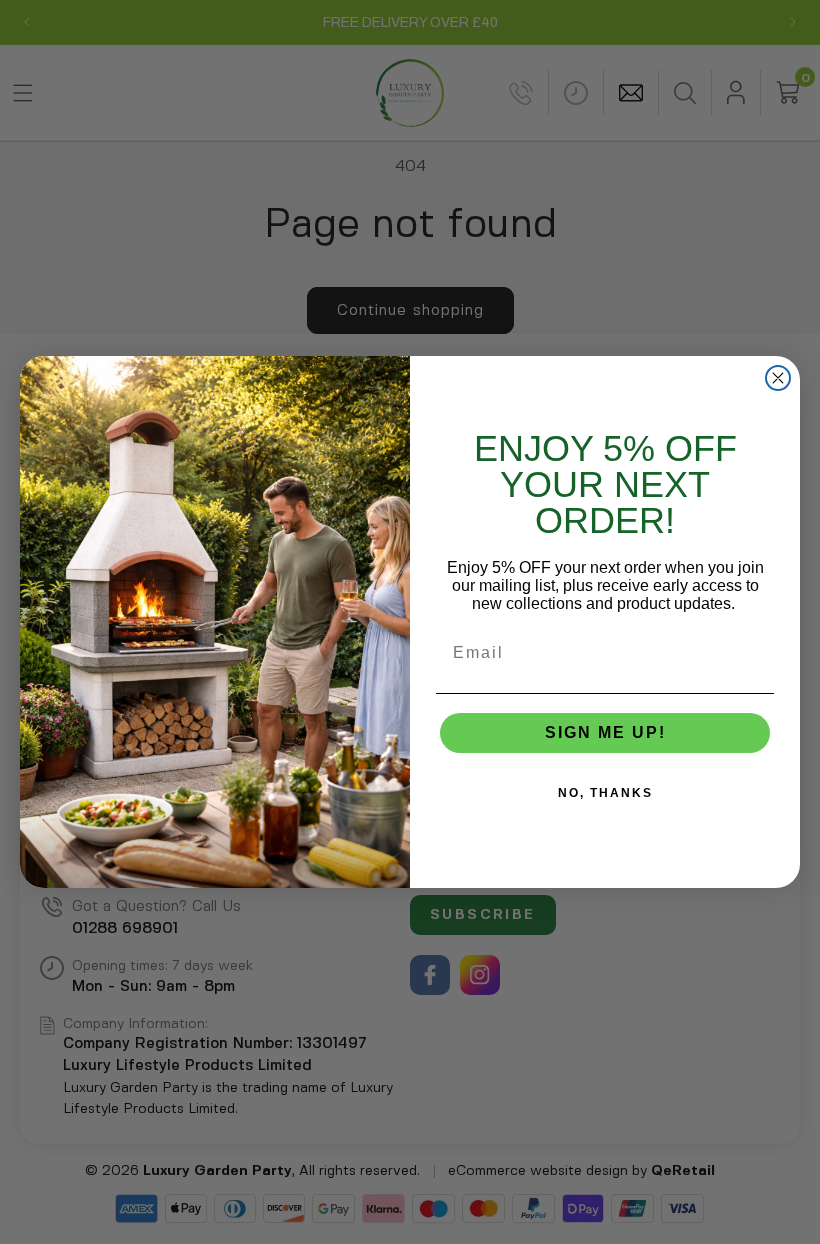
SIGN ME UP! (605, 732)
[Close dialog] (778, 378)
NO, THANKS (605, 793)
